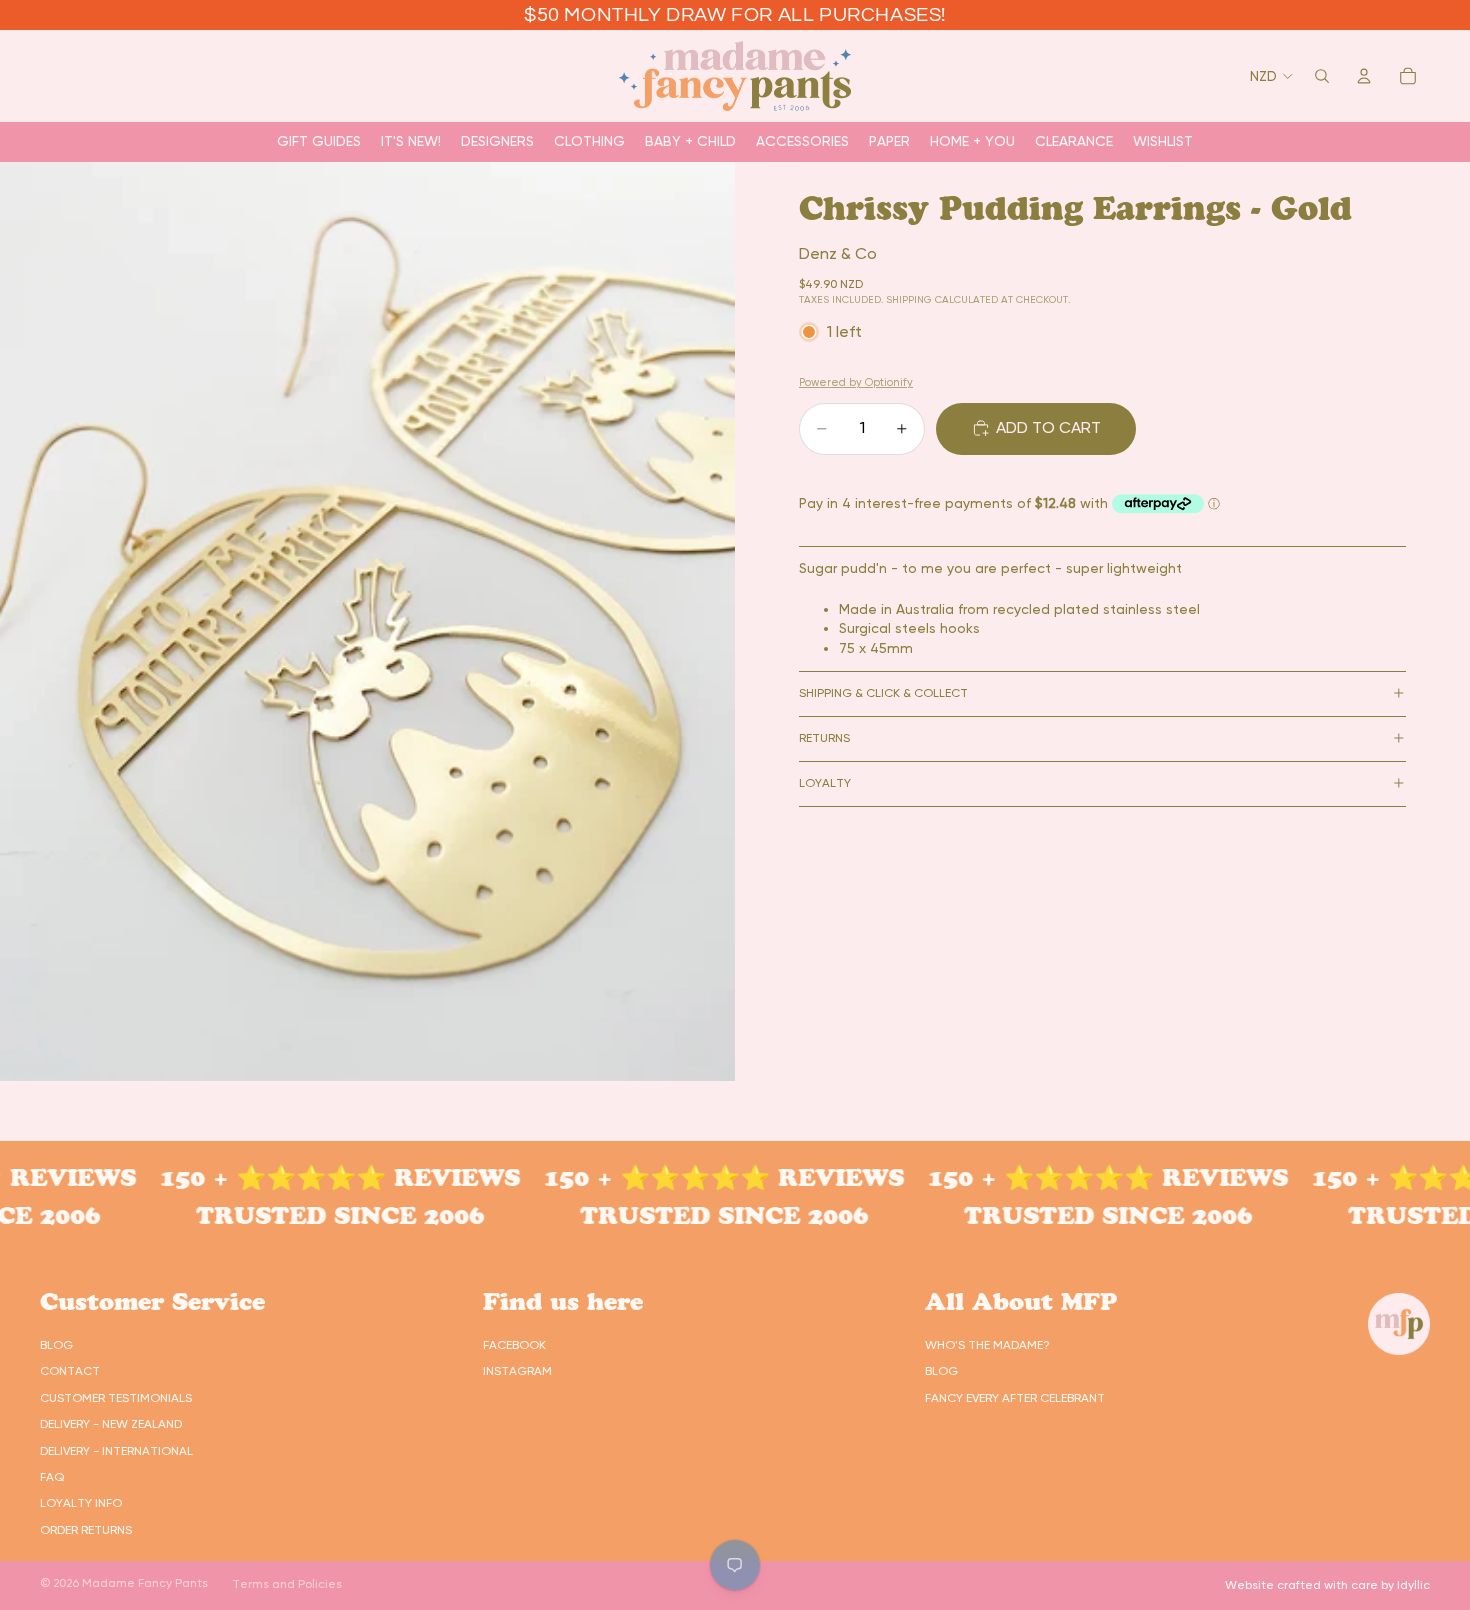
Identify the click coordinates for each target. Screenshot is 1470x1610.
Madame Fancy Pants (145, 1583)
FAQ (52, 1477)
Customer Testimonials (116, 1398)
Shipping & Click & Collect (883, 693)
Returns (824, 738)
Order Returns (86, 1530)
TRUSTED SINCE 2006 (306, 1215)
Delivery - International (116, 1451)
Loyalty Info (81, 1503)
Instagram (517, 1371)
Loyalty (825, 783)
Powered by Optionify (856, 382)
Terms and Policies (287, 1584)
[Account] (1364, 76)
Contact (70, 1371)
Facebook (514, 1345)
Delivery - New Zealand (111, 1424)
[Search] (1322, 76)
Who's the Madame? (987, 1345)
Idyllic (1413, 1585)
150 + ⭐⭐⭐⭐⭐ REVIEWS (306, 1177)
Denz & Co (838, 253)
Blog (56, 1345)
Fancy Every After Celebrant (1015, 1398)
